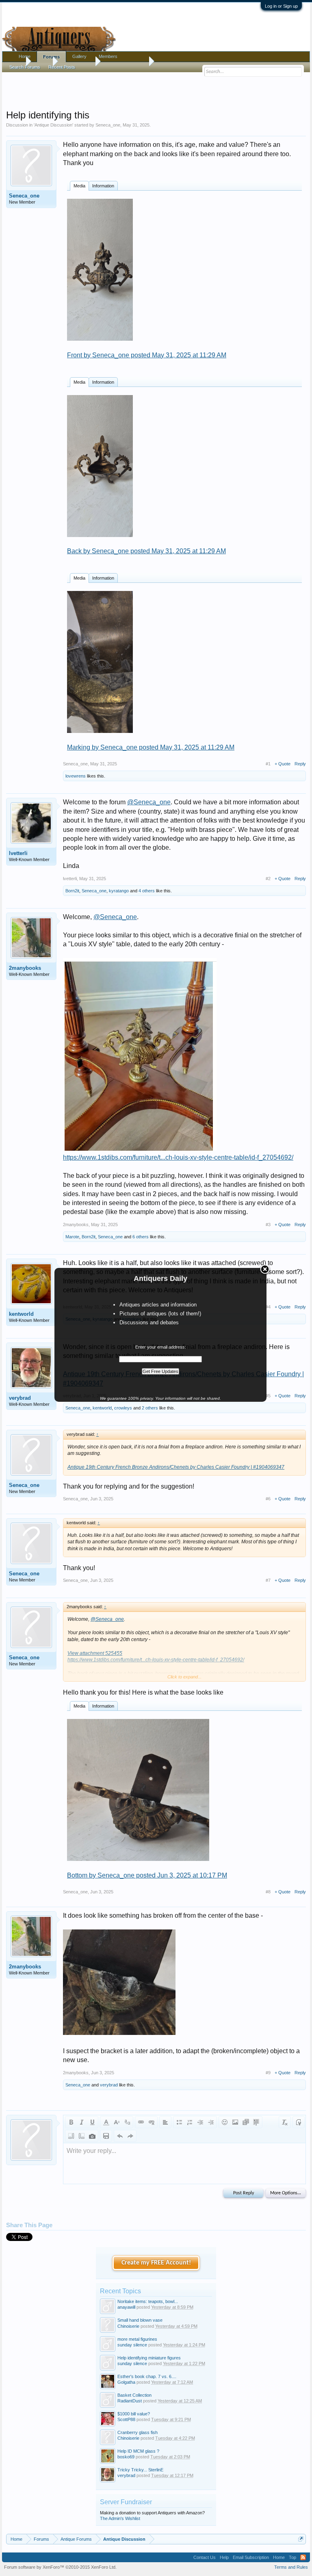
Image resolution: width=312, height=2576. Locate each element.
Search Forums (25, 67)
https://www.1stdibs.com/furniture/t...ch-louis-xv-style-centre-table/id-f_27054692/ (178, 1157)
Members (108, 56)
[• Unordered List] (179, 2122)
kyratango (119, 891)
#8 (268, 1892)
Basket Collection (134, 2395)
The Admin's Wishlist (120, 2518)
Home (25, 56)
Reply (300, 764)
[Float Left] (71, 2136)
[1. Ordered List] (190, 2122)
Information (103, 186)
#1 (268, 764)
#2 (268, 879)
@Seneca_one (149, 802)
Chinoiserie (128, 2326)
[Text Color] (106, 2122)
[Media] (246, 2122)
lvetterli (18, 853)
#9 (268, 2073)
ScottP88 (126, 2419)
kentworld (21, 1314)
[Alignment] (165, 2122)
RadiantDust (130, 2401)
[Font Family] (127, 2122)
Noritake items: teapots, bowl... (148, 2301)
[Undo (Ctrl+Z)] (120, 2136)
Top (292, 2557)
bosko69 (126, 2457)
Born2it (72, 891)
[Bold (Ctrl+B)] (71, 2122)
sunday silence (132, 2345)
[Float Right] (82, 2136)
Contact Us (205, 2557)
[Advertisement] (156, 89)
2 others (150, 1408)
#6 (268, 1499)
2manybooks (25, 968)
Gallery (79, 56)
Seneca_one (108, 125)
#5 (268, 1396)
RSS (303, 2557)
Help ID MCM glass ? (138, 2451)
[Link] (141, 2122)
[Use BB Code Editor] (299, 2122)
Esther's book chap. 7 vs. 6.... (147, 2376)
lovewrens (76, 776)
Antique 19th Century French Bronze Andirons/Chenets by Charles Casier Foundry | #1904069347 (176, 1467)
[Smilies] (225, 2122)
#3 (268, 1225)
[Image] (235, 2122)
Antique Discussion (53, 125)
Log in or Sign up (281, 6)
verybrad (20, 1398)
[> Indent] (211, 2122)
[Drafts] (106, 2136)
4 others (147, 891)
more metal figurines (137, 2339)
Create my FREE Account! (156, 2263)
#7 (268, 1580)
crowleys (123, 1408)
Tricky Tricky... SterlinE (140, 2470)
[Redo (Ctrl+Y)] (130, 2136)
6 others (141, 1237)
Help (224, 2557)
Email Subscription (251, 2557)
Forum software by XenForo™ (60, 2567)
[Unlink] (152, 2122)
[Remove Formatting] (285, 2122)
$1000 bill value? (134, 2414)
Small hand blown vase (140, 2320)
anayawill (126, 2307)
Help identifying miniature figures (149, 2358)
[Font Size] (117, 2122)
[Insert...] (256, 2122)
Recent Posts (62, 67)
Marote (72, 1237)
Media (79, 186)
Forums (51, 57)
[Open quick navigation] (301, 2539)
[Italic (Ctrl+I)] (82, 2122)
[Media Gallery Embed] (92, 2136)
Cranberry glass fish (138, 2432)
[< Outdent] (200, 2122)
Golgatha (126, 2382)
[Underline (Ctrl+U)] (92, 2122)
